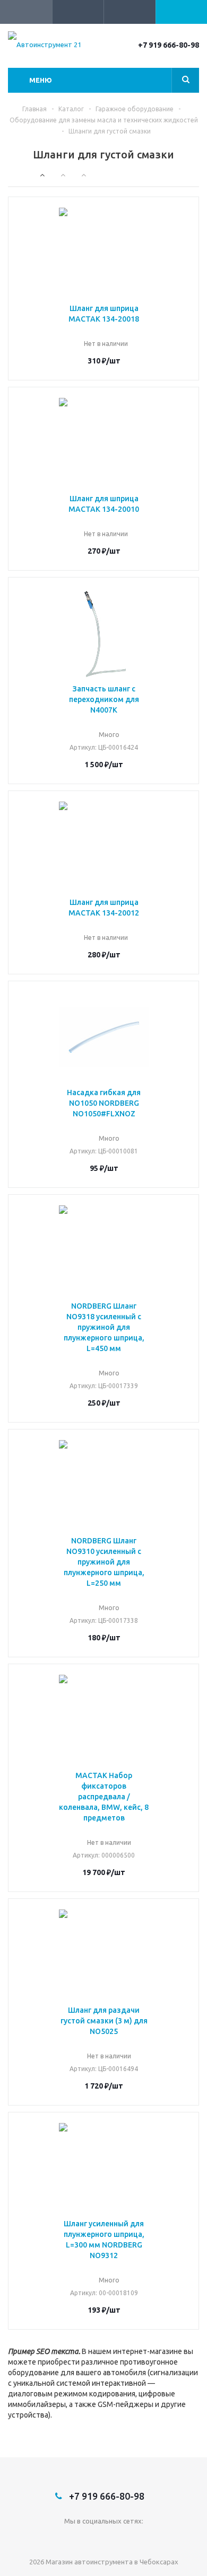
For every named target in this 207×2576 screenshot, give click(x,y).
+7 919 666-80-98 (169, 45)
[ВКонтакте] (104, 2539)
